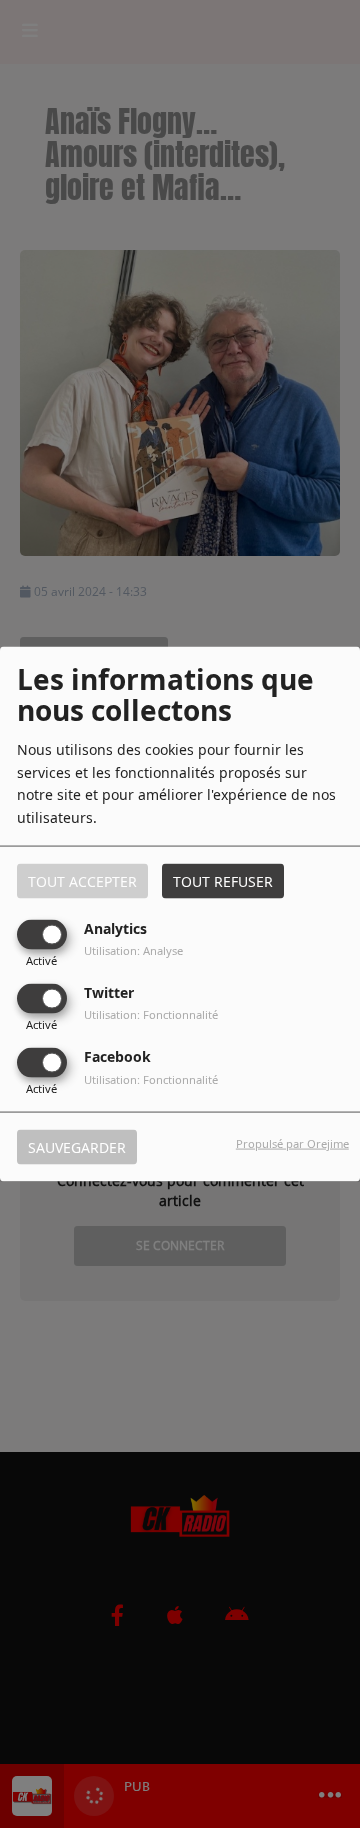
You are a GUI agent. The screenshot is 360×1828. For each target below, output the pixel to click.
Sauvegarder (77, 1147)
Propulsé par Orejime (292, 1143)
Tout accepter (82, 880)
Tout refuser (223, 880)
